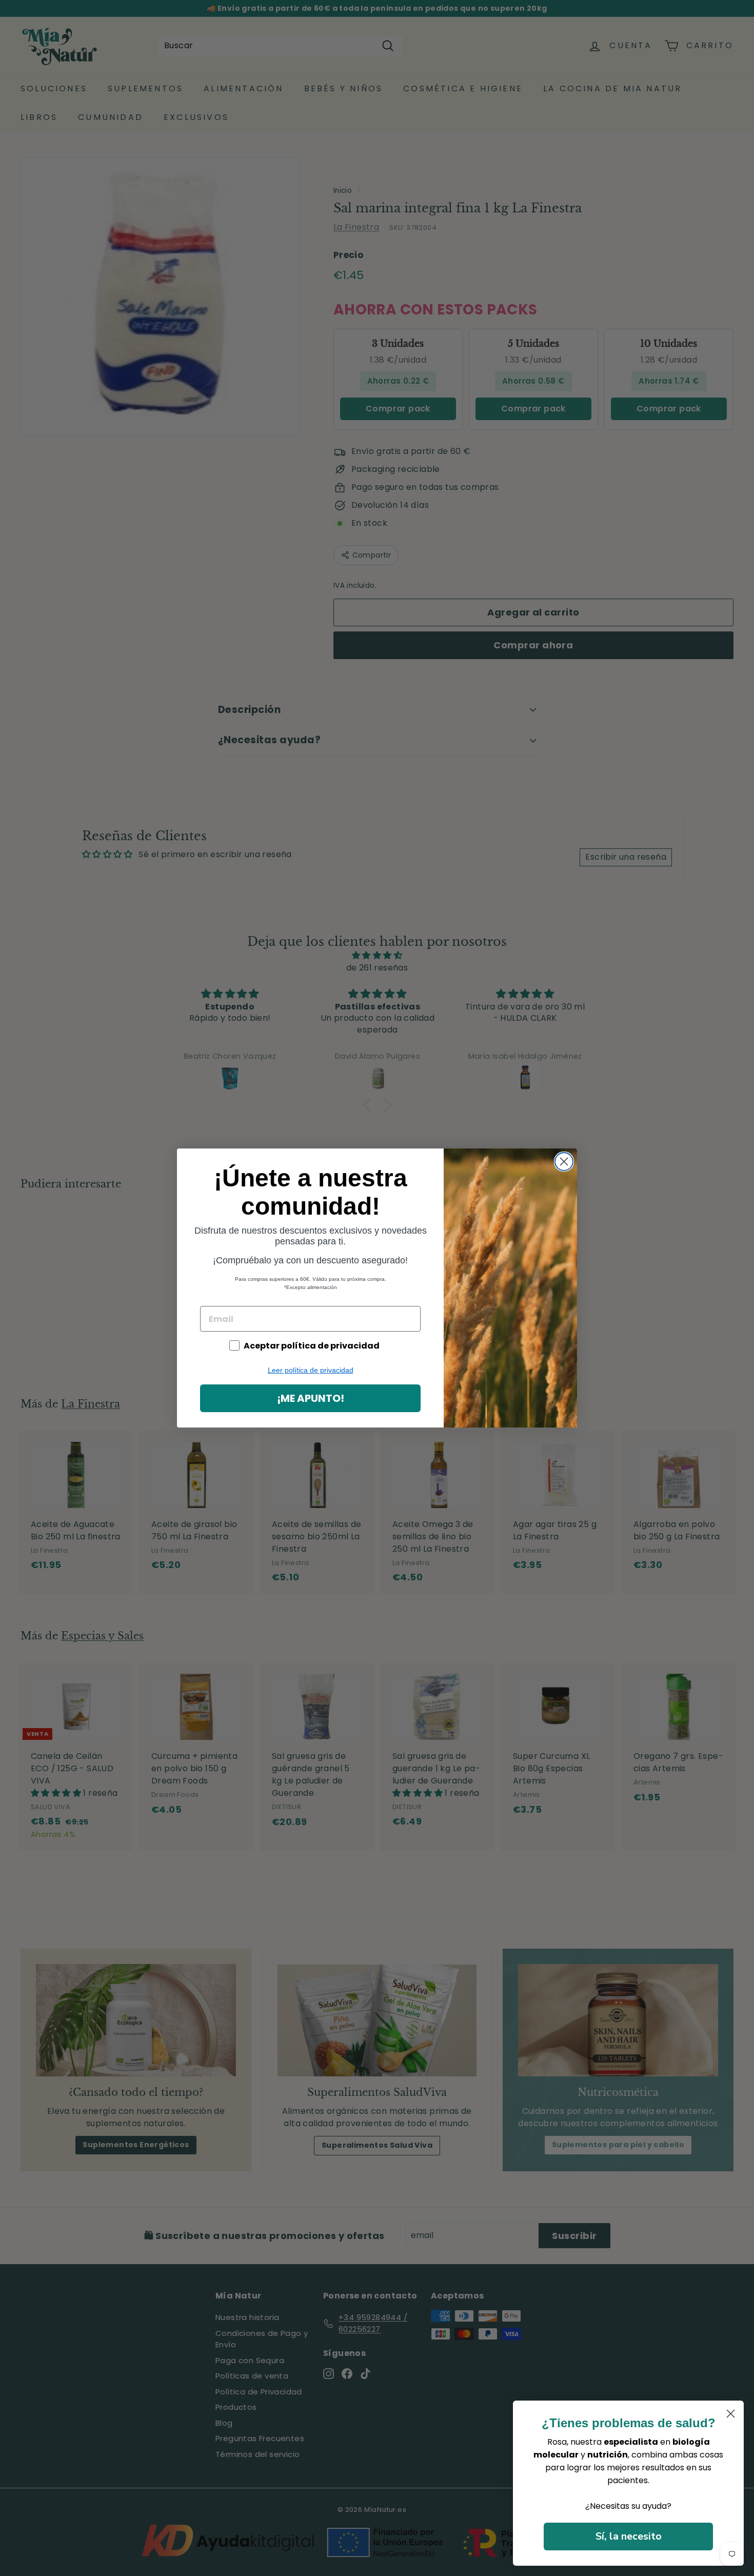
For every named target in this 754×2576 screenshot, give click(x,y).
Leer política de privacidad (311, 1370)
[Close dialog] (564, 1162)
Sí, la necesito (629, 2536)
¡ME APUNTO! (311, 1398)
